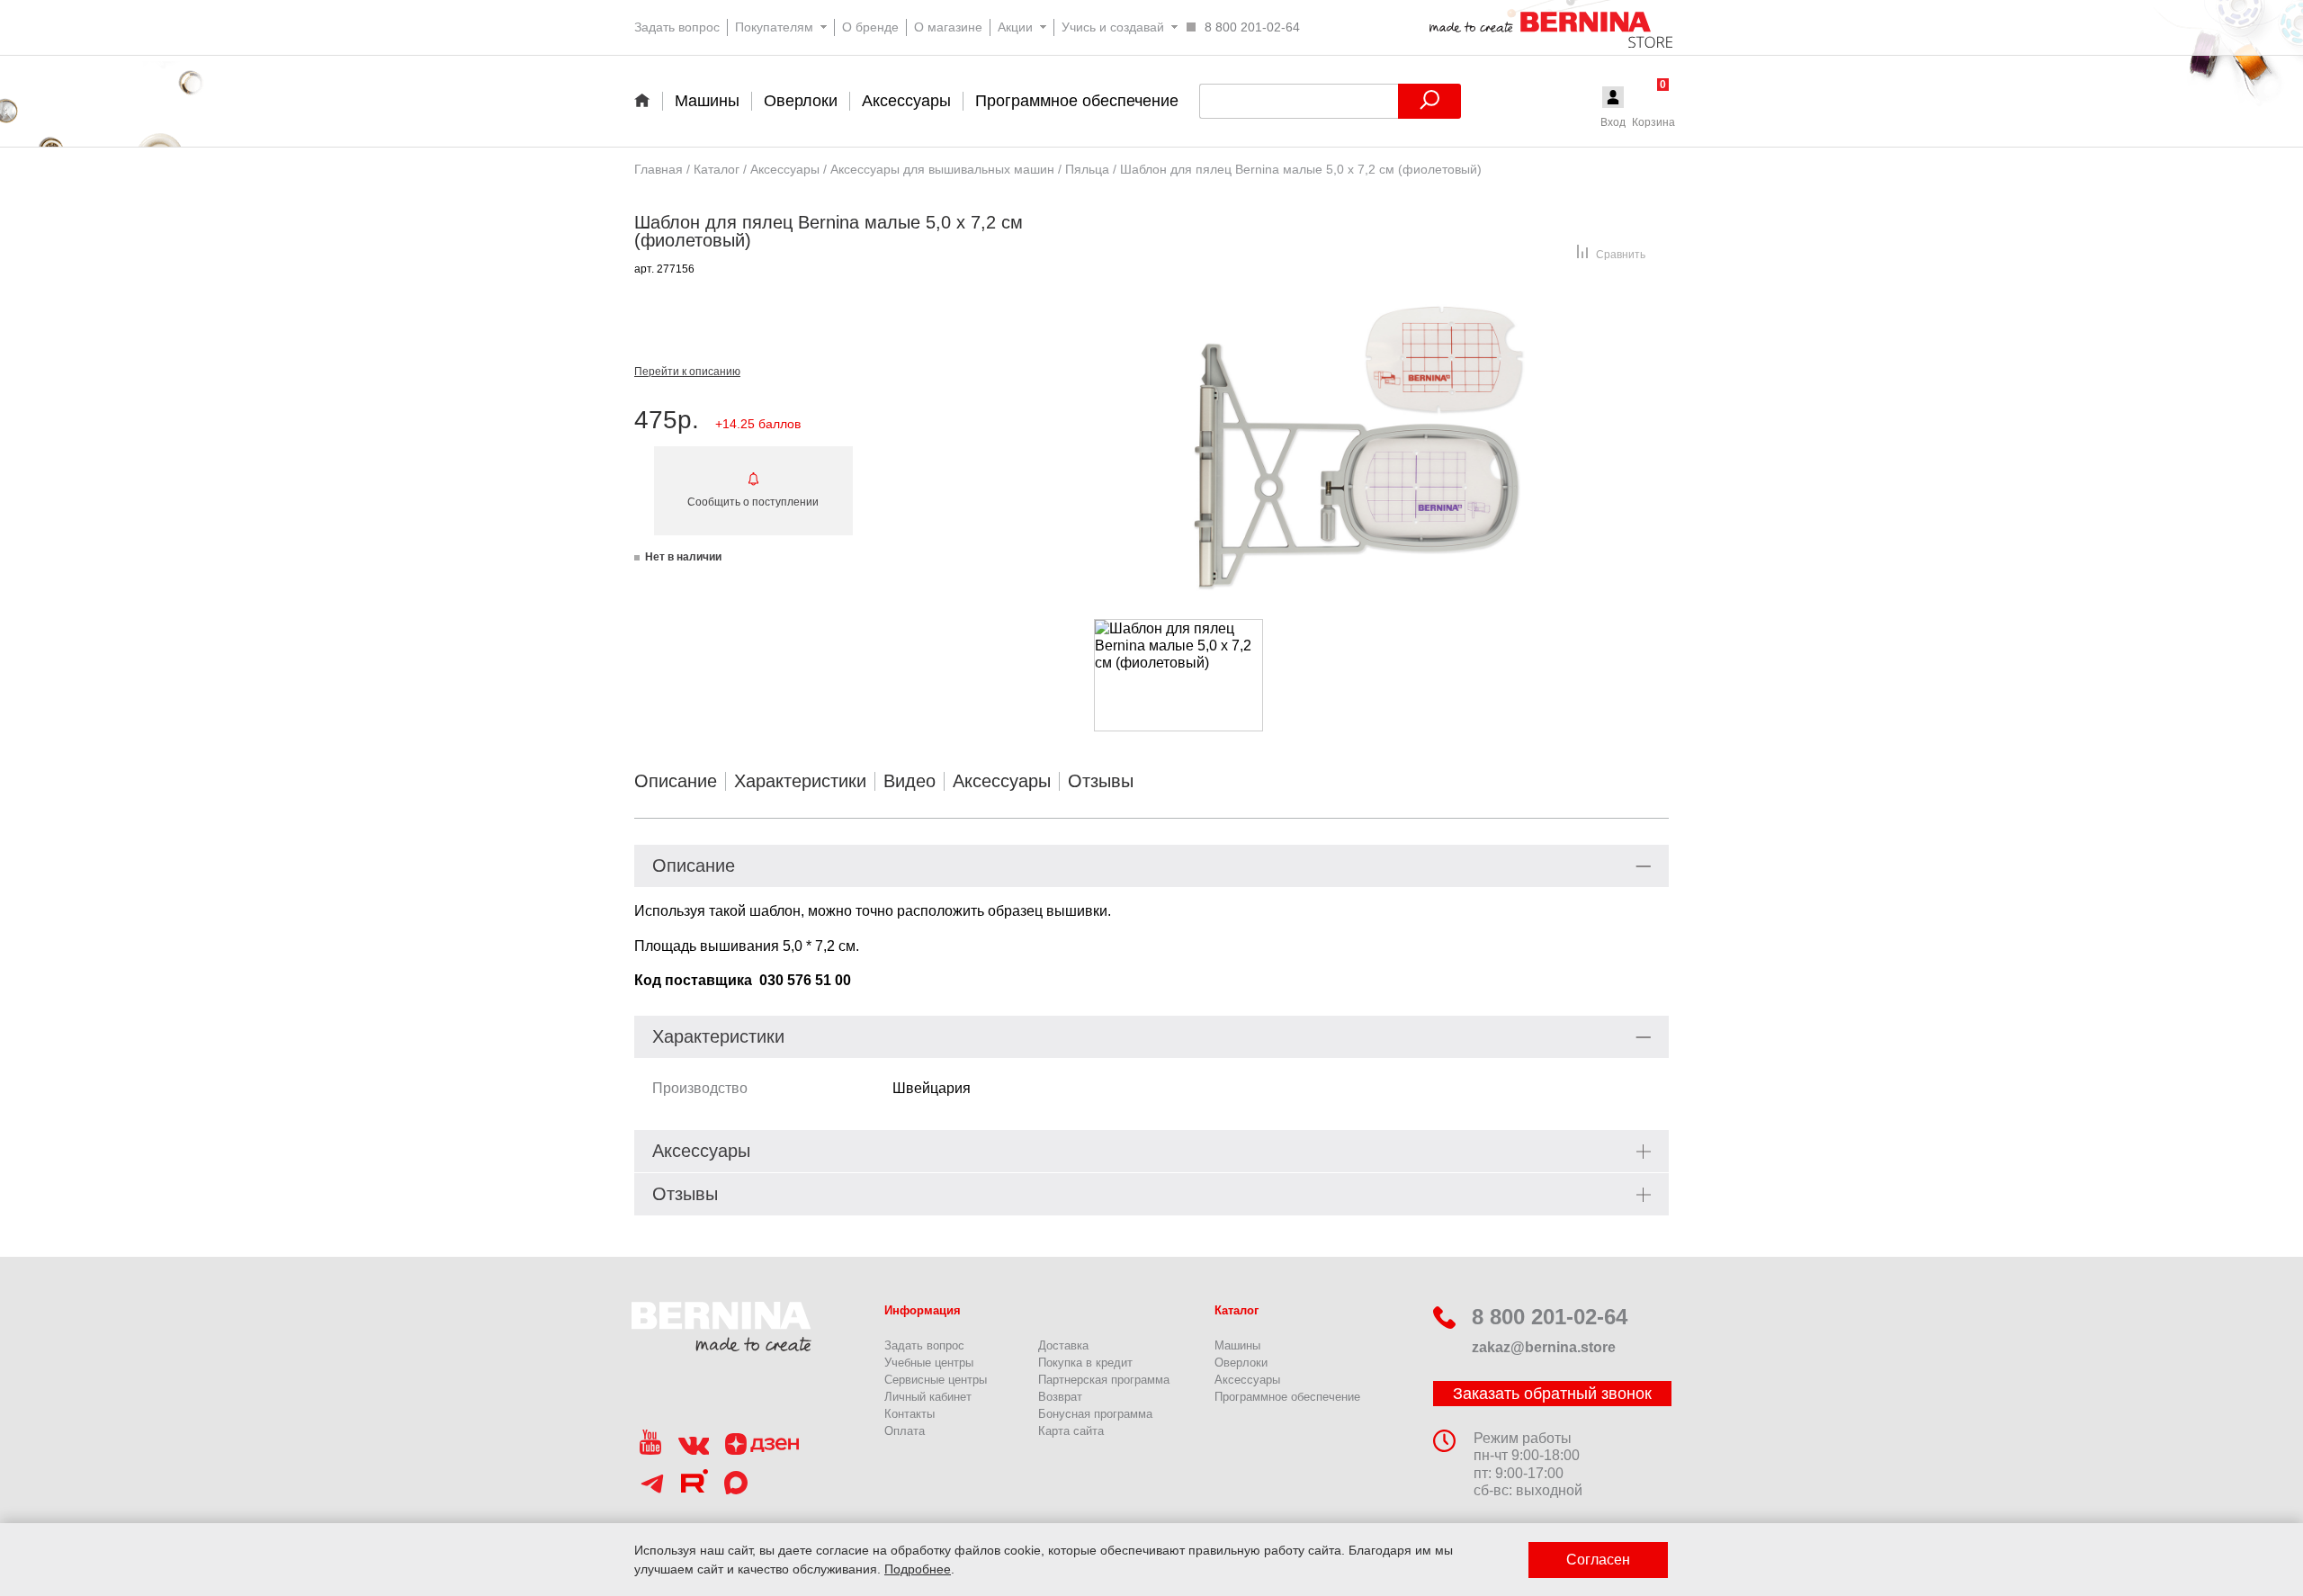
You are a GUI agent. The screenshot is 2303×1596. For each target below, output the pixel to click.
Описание (676, 781)
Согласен (1598, 1560)
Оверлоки (1241, 1363)
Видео (910, 781)
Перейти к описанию (687, 372)
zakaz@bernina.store (1544, 1347)
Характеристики (800, 781)
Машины (1237, 1345)
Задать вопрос (924, 1345)
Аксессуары (1002, 781)
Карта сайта (1071, 1431)
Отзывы (1101, 781)
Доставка (1063, 1345)
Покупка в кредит (1085, 1363)
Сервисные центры (936, 1380)
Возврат (1060, 1397)
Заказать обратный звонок (1552, 1394)
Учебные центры (929, 1363)
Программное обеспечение (1287, 1397)
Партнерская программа (1104, 1380)
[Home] (648, 100)
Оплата (905, 1431)
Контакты (910, 1414)
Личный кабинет (928, 1397)
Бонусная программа (1095, 1414)
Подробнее (918, 1569)
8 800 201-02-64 (1550, 1317)
